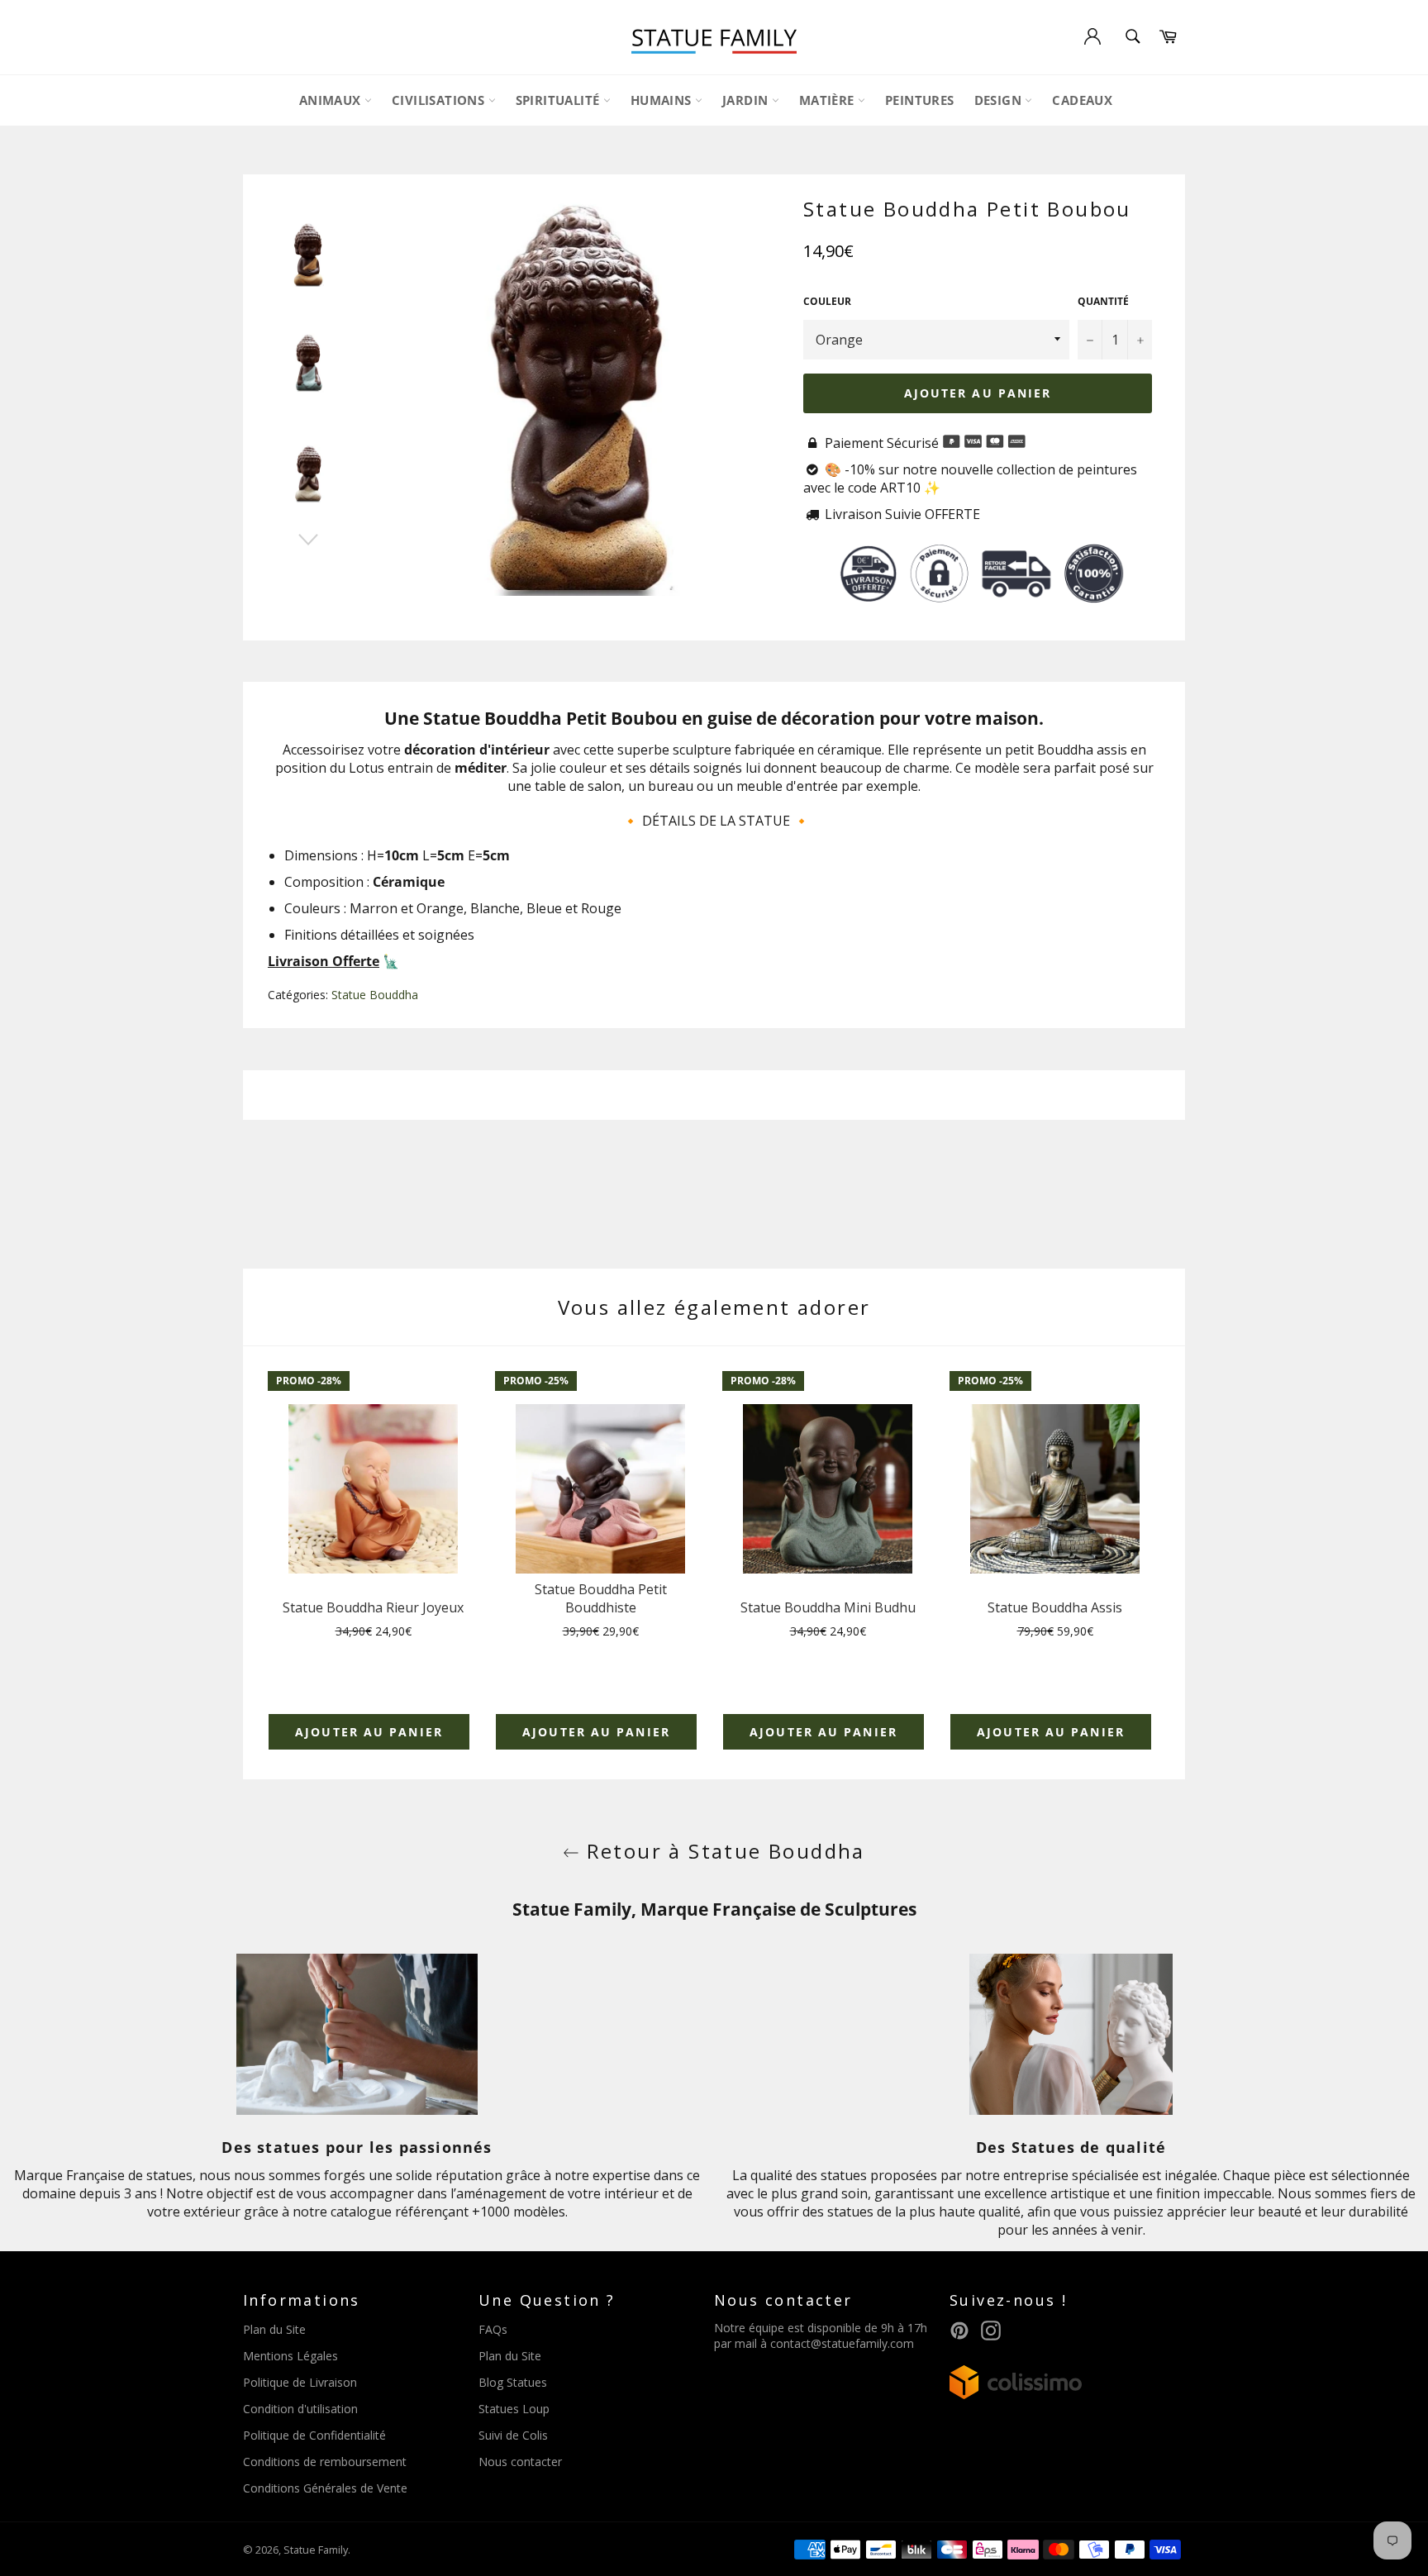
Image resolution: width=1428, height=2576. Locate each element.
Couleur (827, 302)
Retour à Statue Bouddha (722, 1851)
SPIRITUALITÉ (559, 100)
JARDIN (747, 100)
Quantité (1103, 302)
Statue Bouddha (375, 995)
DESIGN (1000, 100)
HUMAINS (663, 100)
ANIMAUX (332, 100)
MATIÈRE (828, 100)
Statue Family (316, 2550)
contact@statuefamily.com (842, 2343)
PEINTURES (920, 100)
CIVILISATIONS (440, 100)
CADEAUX (1082, 100)
